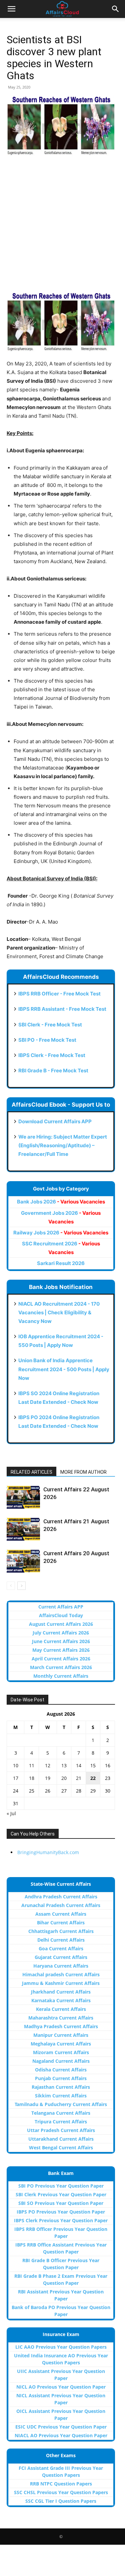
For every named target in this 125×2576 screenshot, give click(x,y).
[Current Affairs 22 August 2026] (23, 1497)
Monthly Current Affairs (61, 1676)
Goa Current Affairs (61, 1948)
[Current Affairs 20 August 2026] (23, 1561)
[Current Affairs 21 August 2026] (23, 1529)
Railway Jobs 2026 (61, 1233)
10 (16, 1765)
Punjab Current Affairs (61, 2078)
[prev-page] (11, 1586)
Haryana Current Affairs (61, 1966)
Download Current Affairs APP (55, 1121)
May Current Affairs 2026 (61, 1650)
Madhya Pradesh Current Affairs (61, 2026)
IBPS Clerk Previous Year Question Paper (61, 2220)
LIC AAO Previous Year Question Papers (61, 2347)
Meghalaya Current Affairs (61, 2044)
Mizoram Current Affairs (61, 2052)
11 (32, 1765)
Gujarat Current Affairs (61, 1957)
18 (32, 1778)
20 (64, 1778)
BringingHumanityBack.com (48, 1852)
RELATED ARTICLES (31, 1472)
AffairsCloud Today (61, 1615)
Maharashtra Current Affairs (61, 2018)
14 (79, 1765)
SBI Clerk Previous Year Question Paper (61, 2194)
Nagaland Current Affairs (61, 2061)
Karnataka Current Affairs (61, 2000)
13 (64, 1765)
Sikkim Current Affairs (61, 2096)
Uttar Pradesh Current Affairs (61, 2130)
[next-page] (21, 1586)
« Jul (11, 1813)
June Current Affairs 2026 (61, 1641)
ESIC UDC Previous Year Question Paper (61, 2427)
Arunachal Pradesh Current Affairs (61, 1905)
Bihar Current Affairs (61, 1923)
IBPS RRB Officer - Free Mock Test (59, 994)
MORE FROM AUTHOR (83, 1472)
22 (93, 1778)
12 (48, 1765)
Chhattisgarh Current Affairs (61, 1931)
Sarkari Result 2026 (61, 1263)
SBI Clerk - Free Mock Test (50, 1025)
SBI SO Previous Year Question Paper (61, 2203)
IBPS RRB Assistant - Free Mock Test (62, 1009)
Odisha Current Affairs (61, 2070)
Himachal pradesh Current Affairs (61, 1974)
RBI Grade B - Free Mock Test (53, 1071)
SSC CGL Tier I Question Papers (61, 2501)
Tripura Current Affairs (61, 2122)
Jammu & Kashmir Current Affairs (61, 1983)
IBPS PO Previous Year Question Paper (61, 2212)
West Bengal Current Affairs (61, 2147)
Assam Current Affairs (61, 1914)
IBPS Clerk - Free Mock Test (52, 1055)
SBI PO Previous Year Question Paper (61, 2186)
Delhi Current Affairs (61, 1940)
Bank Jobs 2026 (61, 1202)
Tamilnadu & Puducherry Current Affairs (61, 2104)
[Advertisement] (62, 227)
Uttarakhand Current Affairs (61, 2139)
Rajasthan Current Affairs (61, 2087)
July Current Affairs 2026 (61, 1633)
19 (48, 1778)
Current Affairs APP (61, 1607)
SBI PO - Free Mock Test (47, 1040)
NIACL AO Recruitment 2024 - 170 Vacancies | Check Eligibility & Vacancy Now (59, 1312)
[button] (11, 9)
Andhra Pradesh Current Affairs (61, 1897)
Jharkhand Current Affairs (61, 1992)
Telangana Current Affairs (61, 2113)
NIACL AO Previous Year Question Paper (61, 2435)
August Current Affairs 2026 (61, 1624)
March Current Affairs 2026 (61, 1667)
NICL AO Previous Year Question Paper (61, 2387)
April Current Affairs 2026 (61, 1659)
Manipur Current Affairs (61, 2035)
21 (79, 1778)
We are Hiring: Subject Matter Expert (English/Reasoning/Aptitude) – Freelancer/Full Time (63, 1145)
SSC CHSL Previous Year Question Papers (61, 2492)
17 (16, 1778)
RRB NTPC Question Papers (61, 2484)
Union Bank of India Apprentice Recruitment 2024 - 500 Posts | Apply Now (64, 1369)
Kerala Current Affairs (61, 2009)
